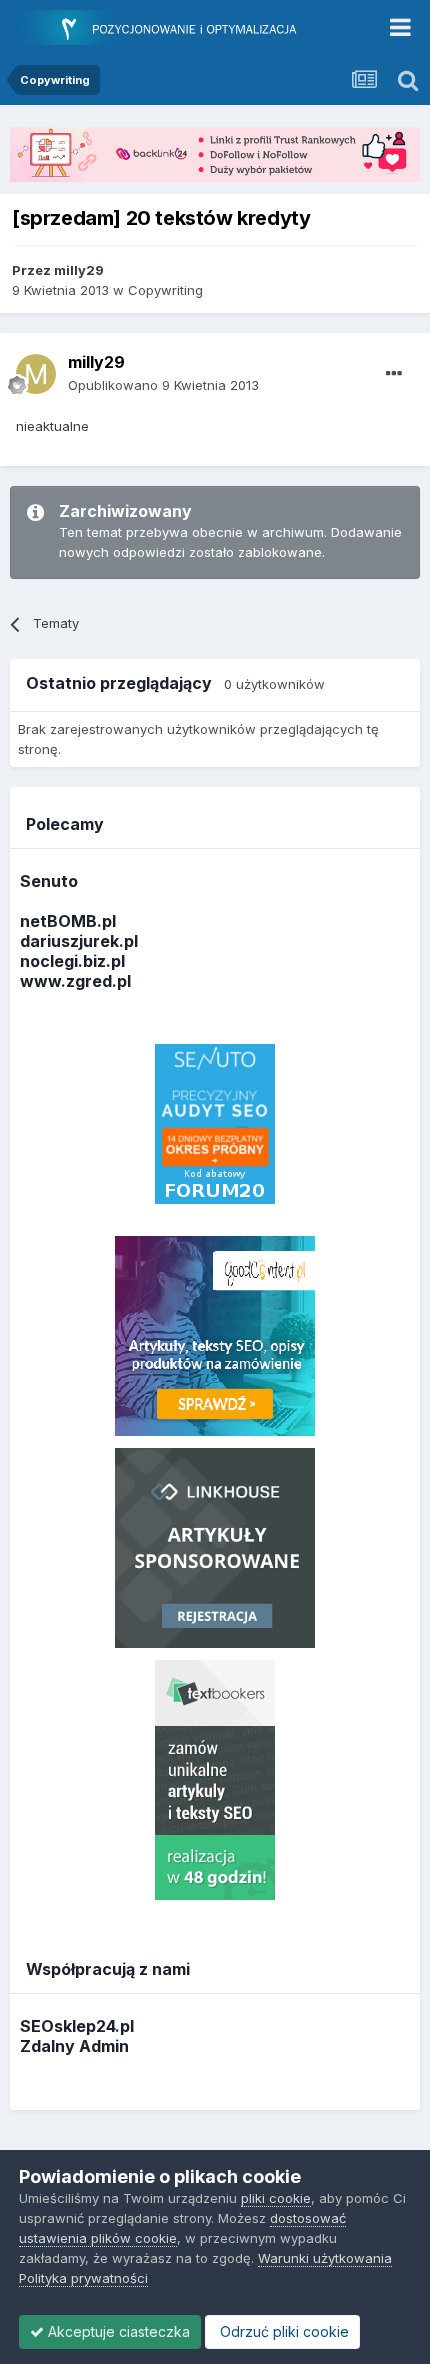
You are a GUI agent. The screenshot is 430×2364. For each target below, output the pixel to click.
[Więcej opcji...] (394, 374)
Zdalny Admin (74, 2046)
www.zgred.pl (75, 981)
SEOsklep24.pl (77, 2026)
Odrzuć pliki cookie (282, 2331)
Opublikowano (163, 385)
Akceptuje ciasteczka (117, 2331)
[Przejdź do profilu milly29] (36, 374)
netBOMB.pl (68, 921)
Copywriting (165, 290)
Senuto (49, 881)
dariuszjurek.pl (79, 941)
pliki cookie (276, 2198)
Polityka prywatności (83, 2278)
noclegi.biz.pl (72, 961)
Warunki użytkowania (325, 2258)
